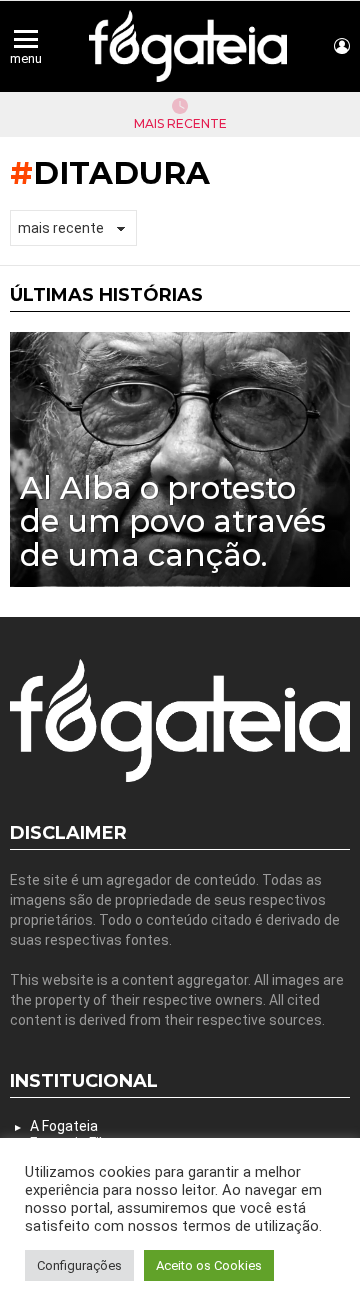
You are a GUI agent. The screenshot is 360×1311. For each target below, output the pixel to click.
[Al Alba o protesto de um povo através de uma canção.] (180, 459)
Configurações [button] (79, 1265)
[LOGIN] (342, 46)
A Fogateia (64, 1126)
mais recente (180, 123)
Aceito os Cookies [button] (209, 1265)
